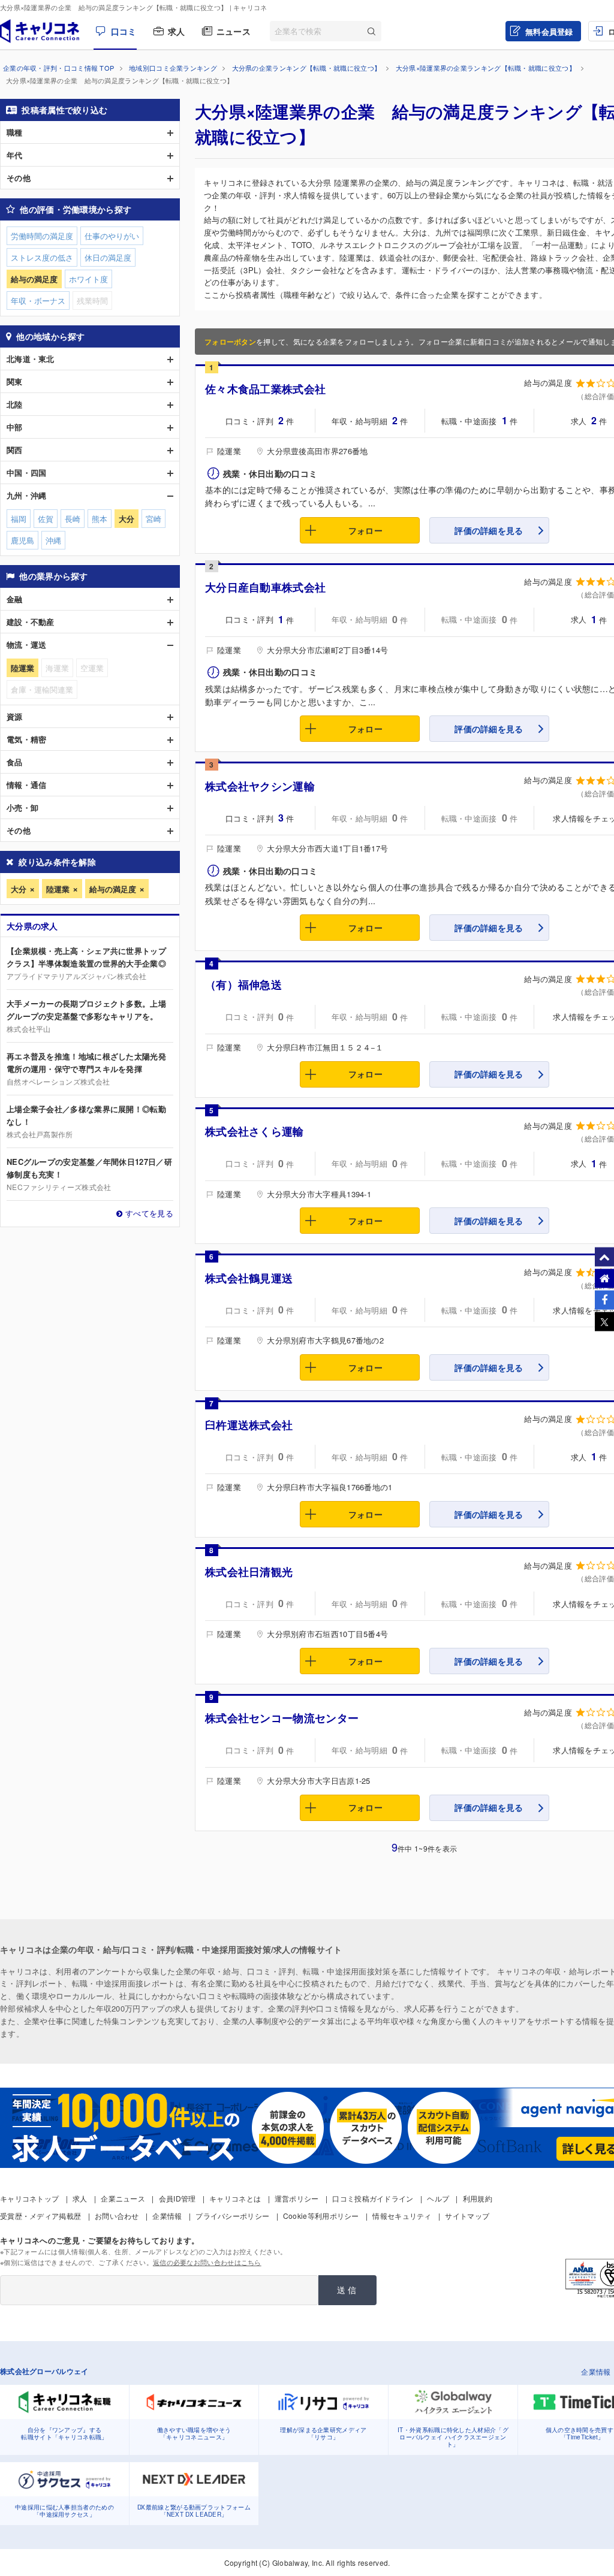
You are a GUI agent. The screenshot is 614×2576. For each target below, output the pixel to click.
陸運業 (58, 889)
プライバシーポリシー (232, 2216)
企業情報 (167, 2216)
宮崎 (153, 519)
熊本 (100, 519)
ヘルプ (438, 2198)
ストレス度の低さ (42, 257)
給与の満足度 (113, 889)
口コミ (124, 31)
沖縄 (53, 540)
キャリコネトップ (29, 2198)
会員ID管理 (177, 2198)
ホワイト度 (88, 279)
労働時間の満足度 (42, 236)
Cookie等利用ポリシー (321, 2216)
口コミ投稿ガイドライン (373, 2198)
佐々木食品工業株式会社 (265, 389)
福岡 (19, 519)
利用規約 (478, 2198)
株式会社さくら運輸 (255, 1131)
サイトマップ (467, 2216)
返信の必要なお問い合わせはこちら (207, 2262)
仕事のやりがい (112, 236)
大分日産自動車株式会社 (265, 587)
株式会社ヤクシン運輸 (260, 786)
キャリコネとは (235, 2198)
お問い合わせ (117, 2216)
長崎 (73, 519)
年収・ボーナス (38, 301)
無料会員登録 (549, 31)
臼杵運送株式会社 (249, 1425)
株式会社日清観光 (249, 1572)
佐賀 (46, 519)
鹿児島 (22, 540)
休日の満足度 (108, 257)
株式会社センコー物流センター (282, 1718)
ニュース (234, 31)
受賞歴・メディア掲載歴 (40, 2216)
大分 (19, 889)
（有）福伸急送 (243, 985)
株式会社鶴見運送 (249, 1278)
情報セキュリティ (402, 2216)
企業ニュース (123, 2198)
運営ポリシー (297, 2198)
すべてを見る (149, 1213)
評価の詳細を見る (489, 530)
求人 (177, 31)
